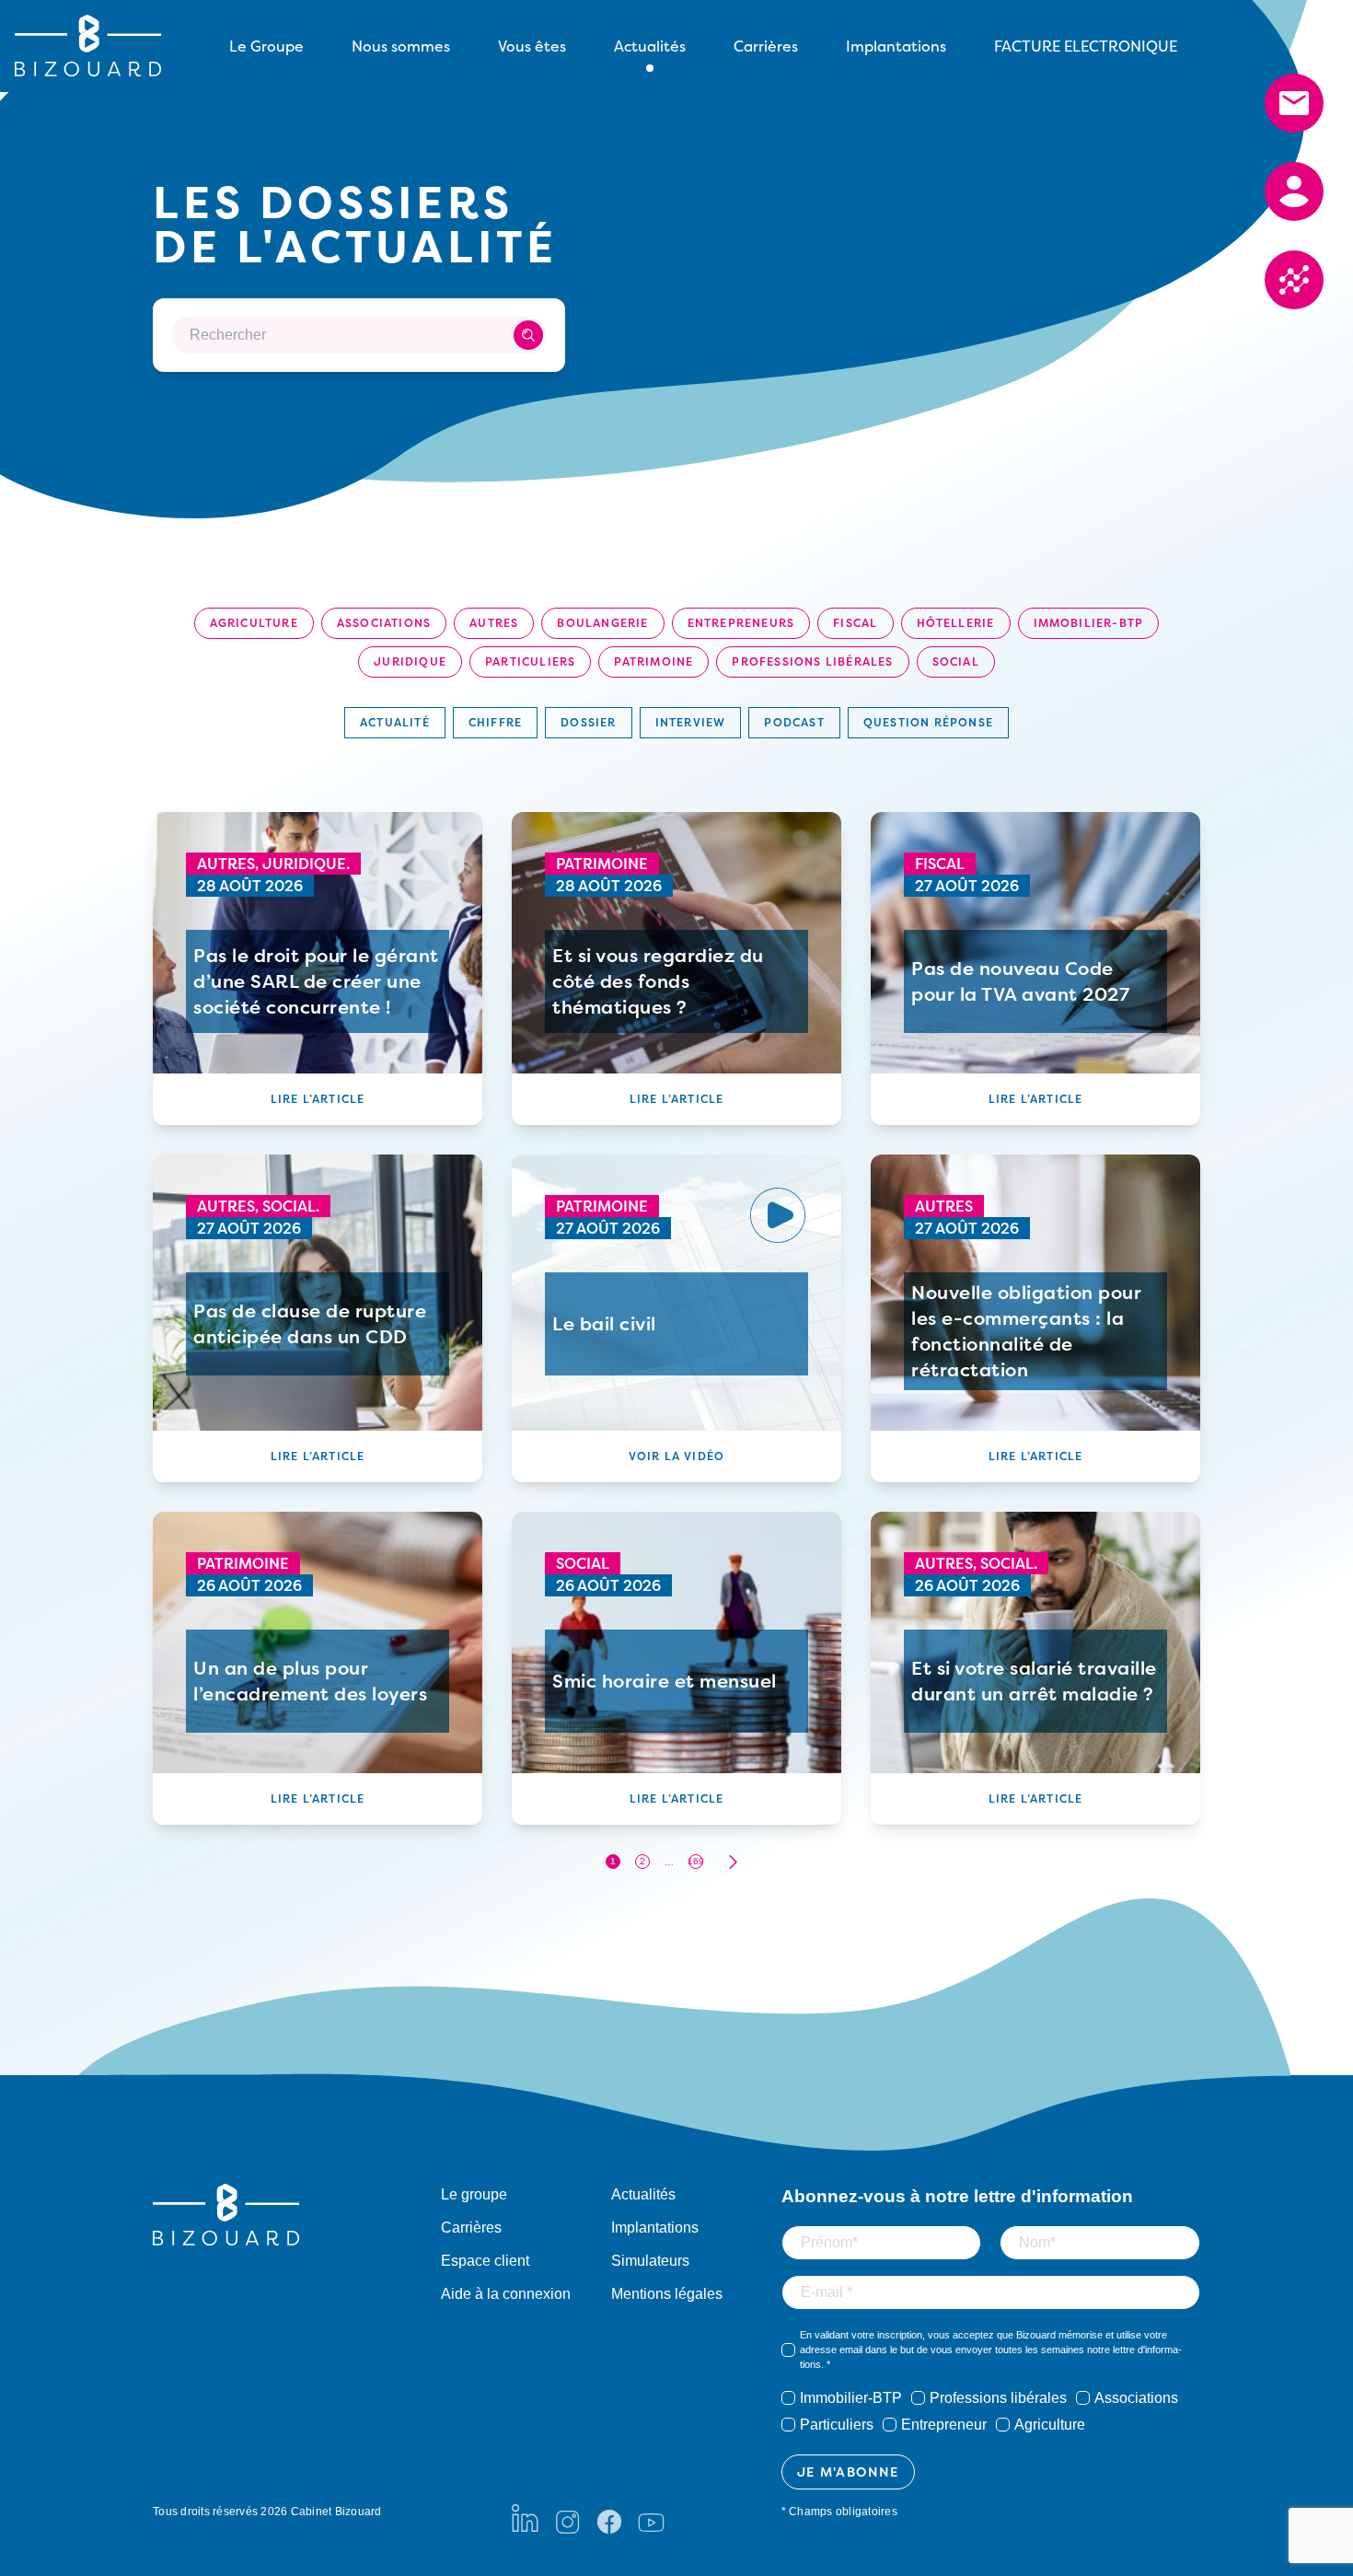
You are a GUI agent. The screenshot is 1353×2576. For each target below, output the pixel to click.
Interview (691, 722)
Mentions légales (667, 2294)
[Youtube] (651, 2518)
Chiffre (495, 722)
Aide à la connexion (506, 2294)
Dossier (588, 722)
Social (956, 661)
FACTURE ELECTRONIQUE (1086, 46)
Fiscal (855, 623)
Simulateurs (650, 2261)
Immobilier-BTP (1089, 623)
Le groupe (474, 2194)
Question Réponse (928, 722)
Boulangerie (602, 623)
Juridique (410, 661)
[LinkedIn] (525, 2518)
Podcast (794, 722)
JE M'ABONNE (848, 2472)
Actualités (643, 2194)
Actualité (395, 722)
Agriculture (254, 623)
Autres (494, 623)
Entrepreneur (944, 2425)
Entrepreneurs (741, 623)
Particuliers (530, 661)
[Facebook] (609, 2518)
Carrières (766, 46)
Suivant (733, 1862)
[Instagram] (567, 2518)
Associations (384, 623)
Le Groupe (266, 46)
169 (696, 1861)
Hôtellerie (956, 623)
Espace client (485, 2261)
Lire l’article (318, 1099)
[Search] (528, 335)
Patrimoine (653, 661)
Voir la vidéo (677, 1456)
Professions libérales (812, 661)
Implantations (896, 46)
